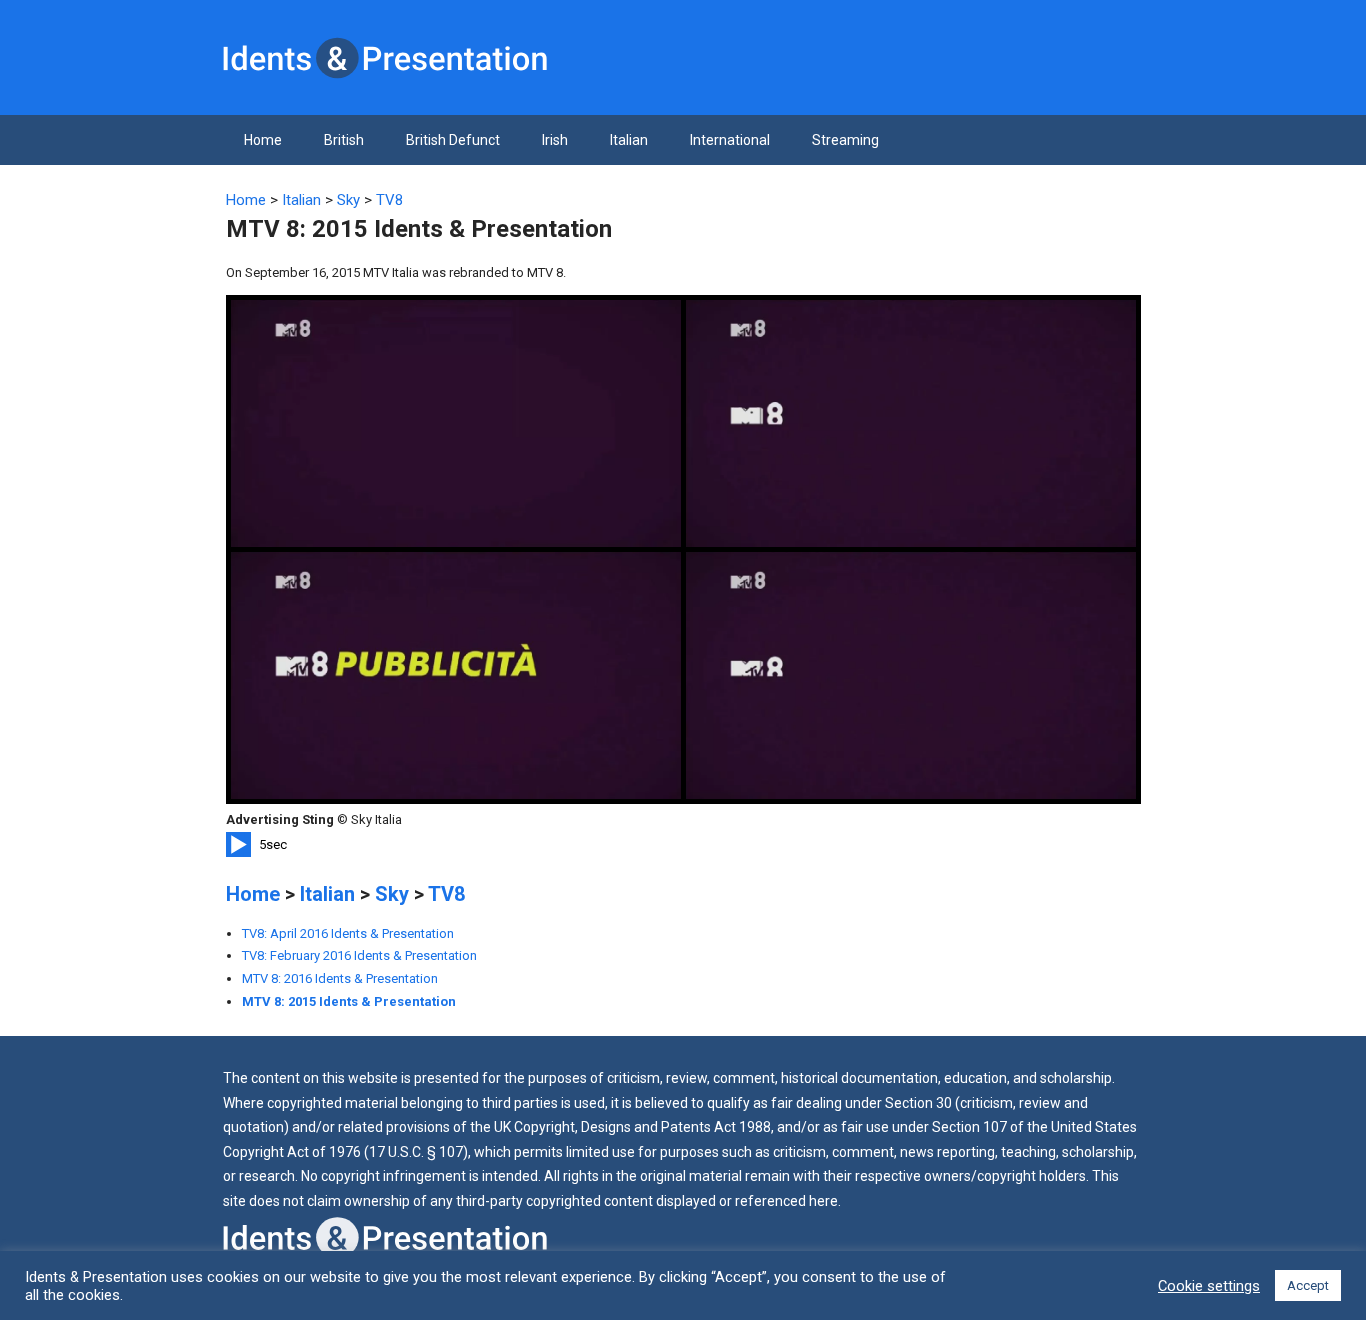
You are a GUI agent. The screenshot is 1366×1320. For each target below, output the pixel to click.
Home (263, 140)
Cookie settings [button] (1209, 1286)
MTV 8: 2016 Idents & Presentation (340, 978)
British (344, 140)
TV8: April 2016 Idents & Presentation (348, 933)
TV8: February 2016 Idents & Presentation (359, 955)
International (730, 140)
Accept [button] (1308, 1285)
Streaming (845, 140)
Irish (555, 140)
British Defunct (453, 140)
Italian (629, 140)
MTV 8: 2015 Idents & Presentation (349, 1001)
